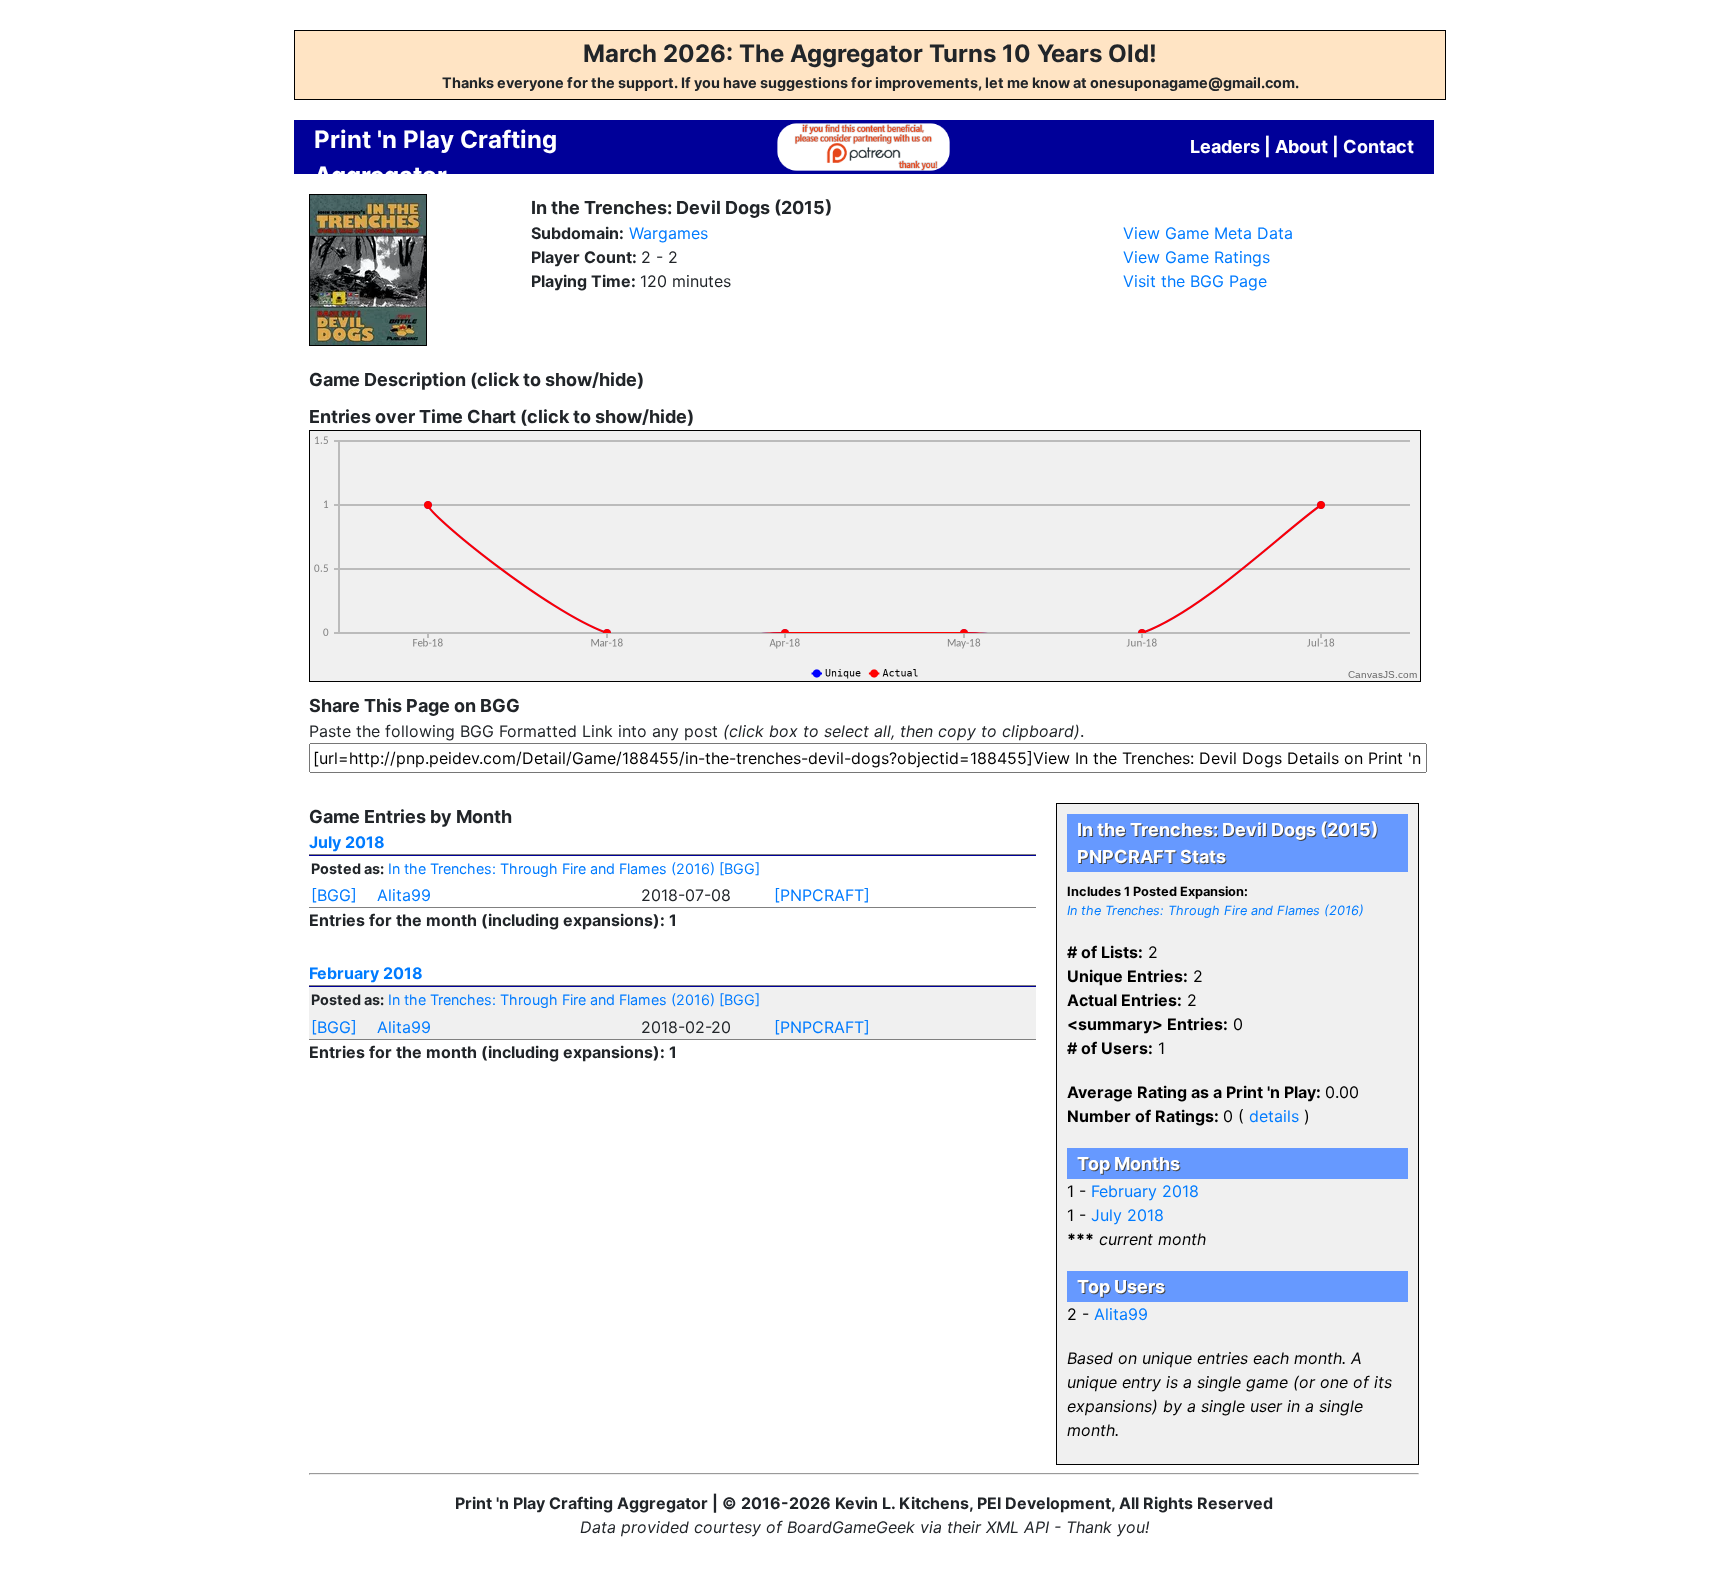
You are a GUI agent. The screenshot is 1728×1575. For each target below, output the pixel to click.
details (1274, 1116)
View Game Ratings (1196, 257)
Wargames (668, 233)
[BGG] (739, 868)
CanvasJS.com (1382, 674)
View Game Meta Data (1208, 233)
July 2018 (347, 842)
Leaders (1225, 146)
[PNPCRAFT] (822, 895)
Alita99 (404, 895)
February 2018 (366, 973)
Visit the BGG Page (1195, 281)
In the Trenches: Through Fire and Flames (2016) (551, 868)
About (1301, 146)
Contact (1378, 146)
